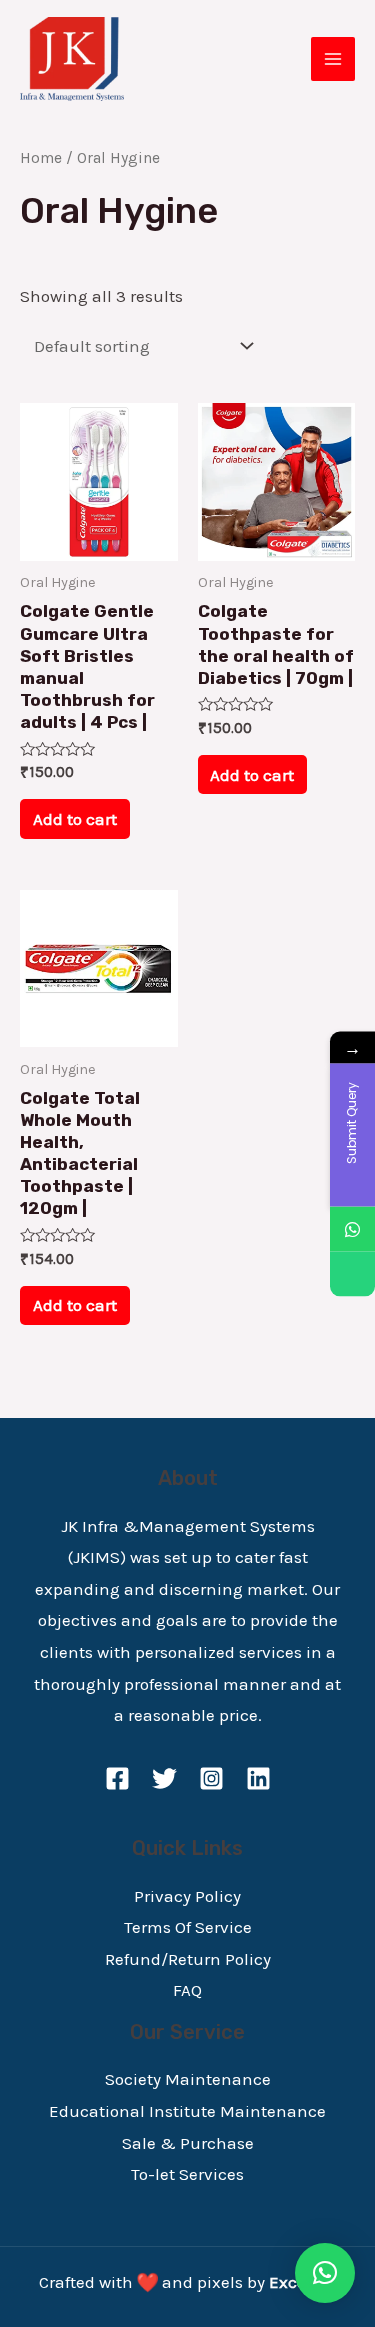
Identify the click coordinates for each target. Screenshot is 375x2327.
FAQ (187, 1990)
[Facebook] (117, 1778)
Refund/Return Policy (188, 1959)
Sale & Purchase (188, 2143)
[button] (325, 2273)
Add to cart (75, 819)
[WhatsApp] (352, 1228)
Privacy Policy (187, 1896)
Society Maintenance (188, 2079)
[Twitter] (164, 1778)
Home (41, 158)
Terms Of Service (188, 1927)
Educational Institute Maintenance (187, 2111)
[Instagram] (211, 1778)
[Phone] (352, 1273)
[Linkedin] (258, 1778)
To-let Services (187, 2174)
